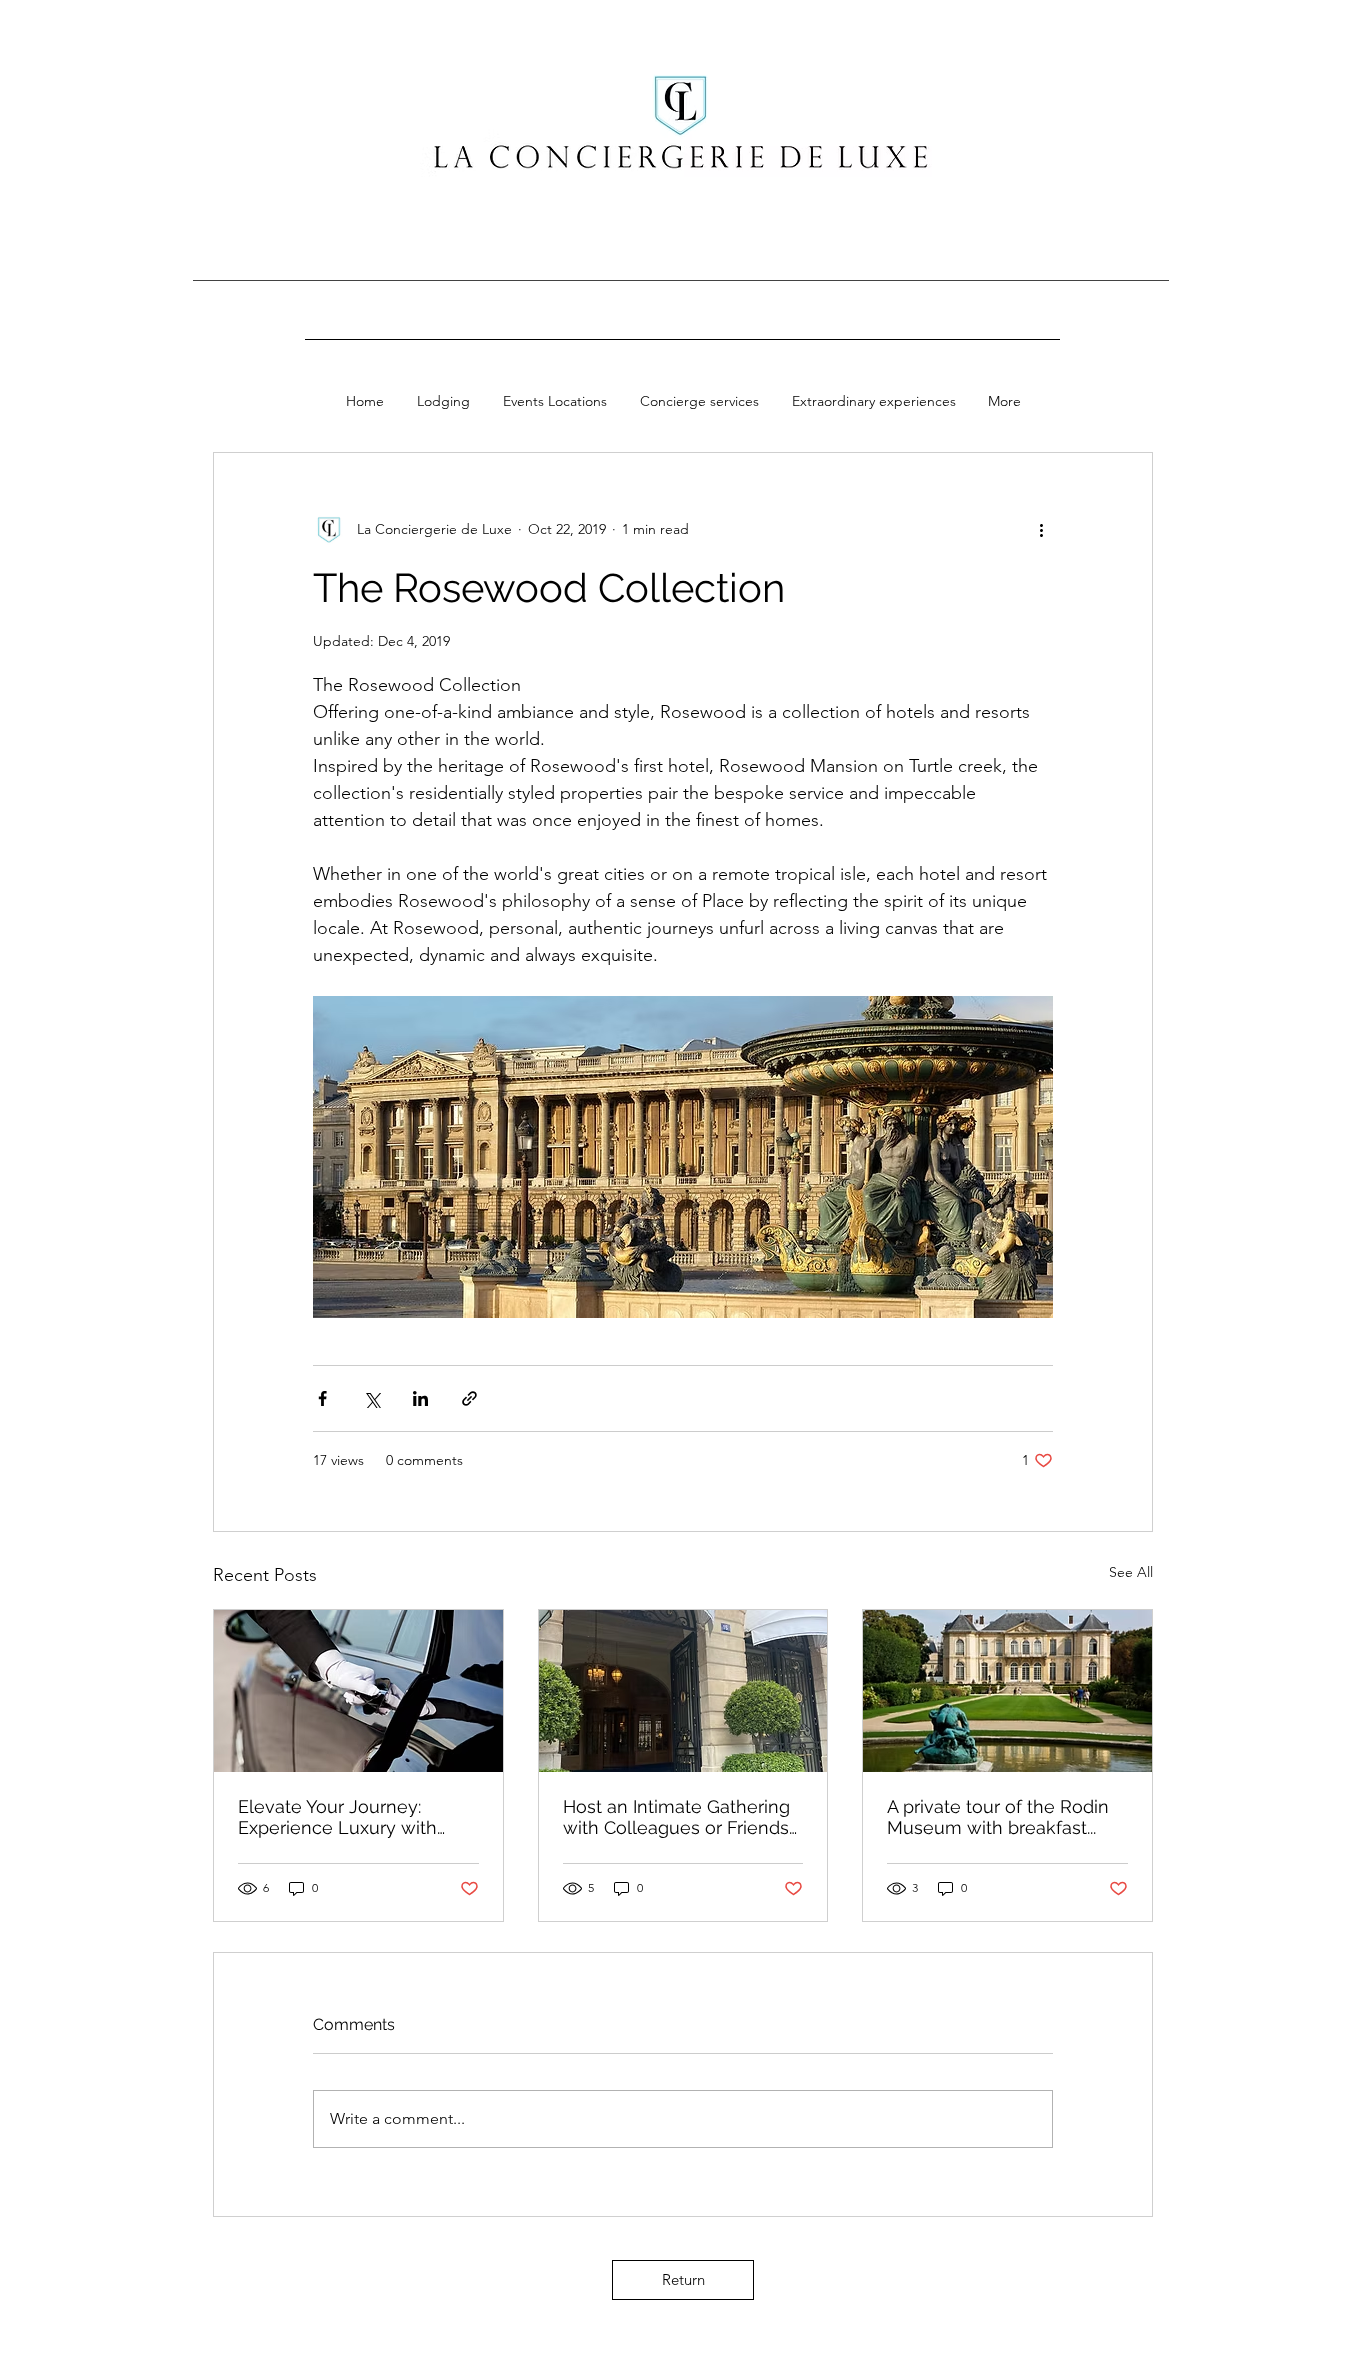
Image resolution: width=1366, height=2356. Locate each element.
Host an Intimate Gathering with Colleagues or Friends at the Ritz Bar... (676, 1817)
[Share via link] (469, 1398)
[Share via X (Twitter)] (371, 1398)
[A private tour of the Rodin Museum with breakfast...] (1007, 1691)
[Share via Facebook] (322, 1398)
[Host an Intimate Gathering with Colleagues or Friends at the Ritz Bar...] (683, 1691)
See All (1131, 1572)
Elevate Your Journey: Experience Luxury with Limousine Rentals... (337, 1817)
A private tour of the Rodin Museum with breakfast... (998, 1817)
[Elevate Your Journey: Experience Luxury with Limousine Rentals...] (358, 1691)
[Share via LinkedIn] (420, 1398)
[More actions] (1041, 529)
